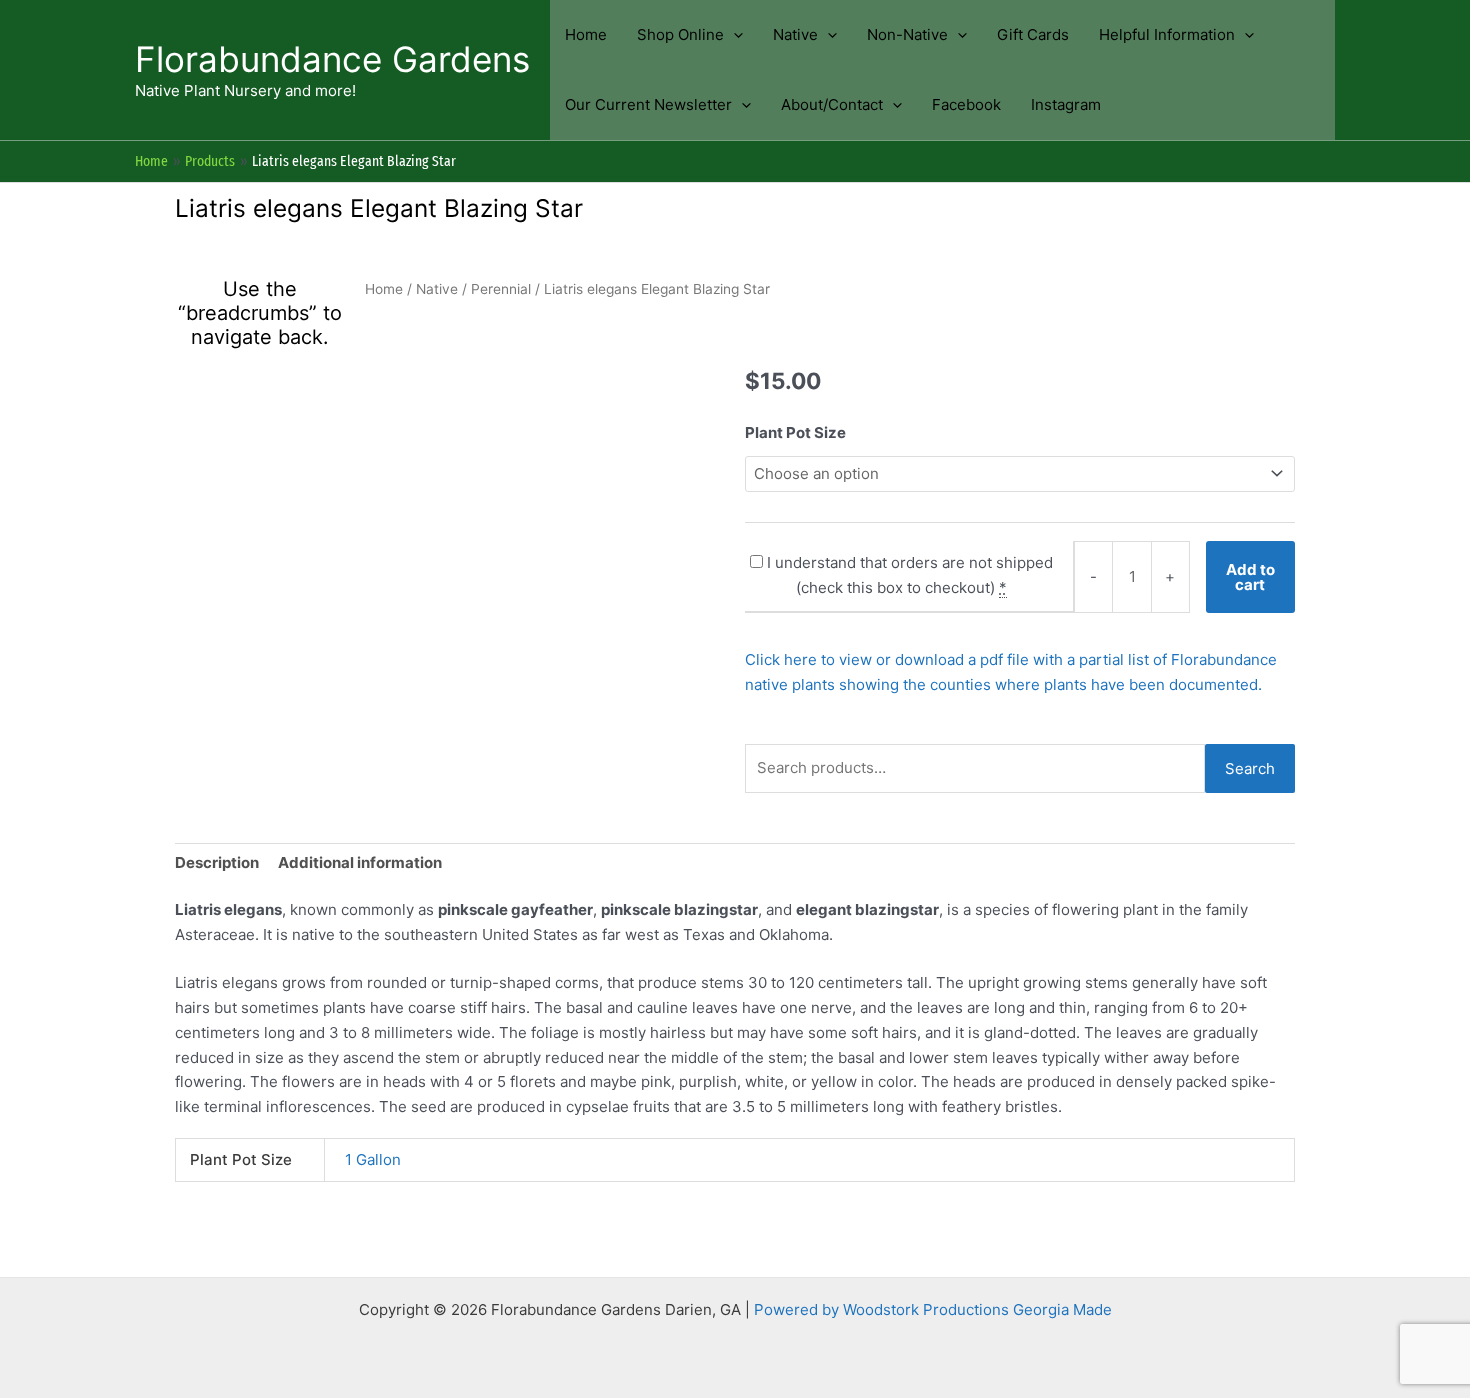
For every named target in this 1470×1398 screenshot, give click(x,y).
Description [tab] (217, 862)
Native (437, 289)
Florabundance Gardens (332, 59)
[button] (733, 35)
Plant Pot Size (795, 432)
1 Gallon (373, 1159)
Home (384, 289)
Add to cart (1250, 577)
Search (1250, 768)
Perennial (501, 289)
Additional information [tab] (360, 862)
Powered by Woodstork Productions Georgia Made (933, 1309)
